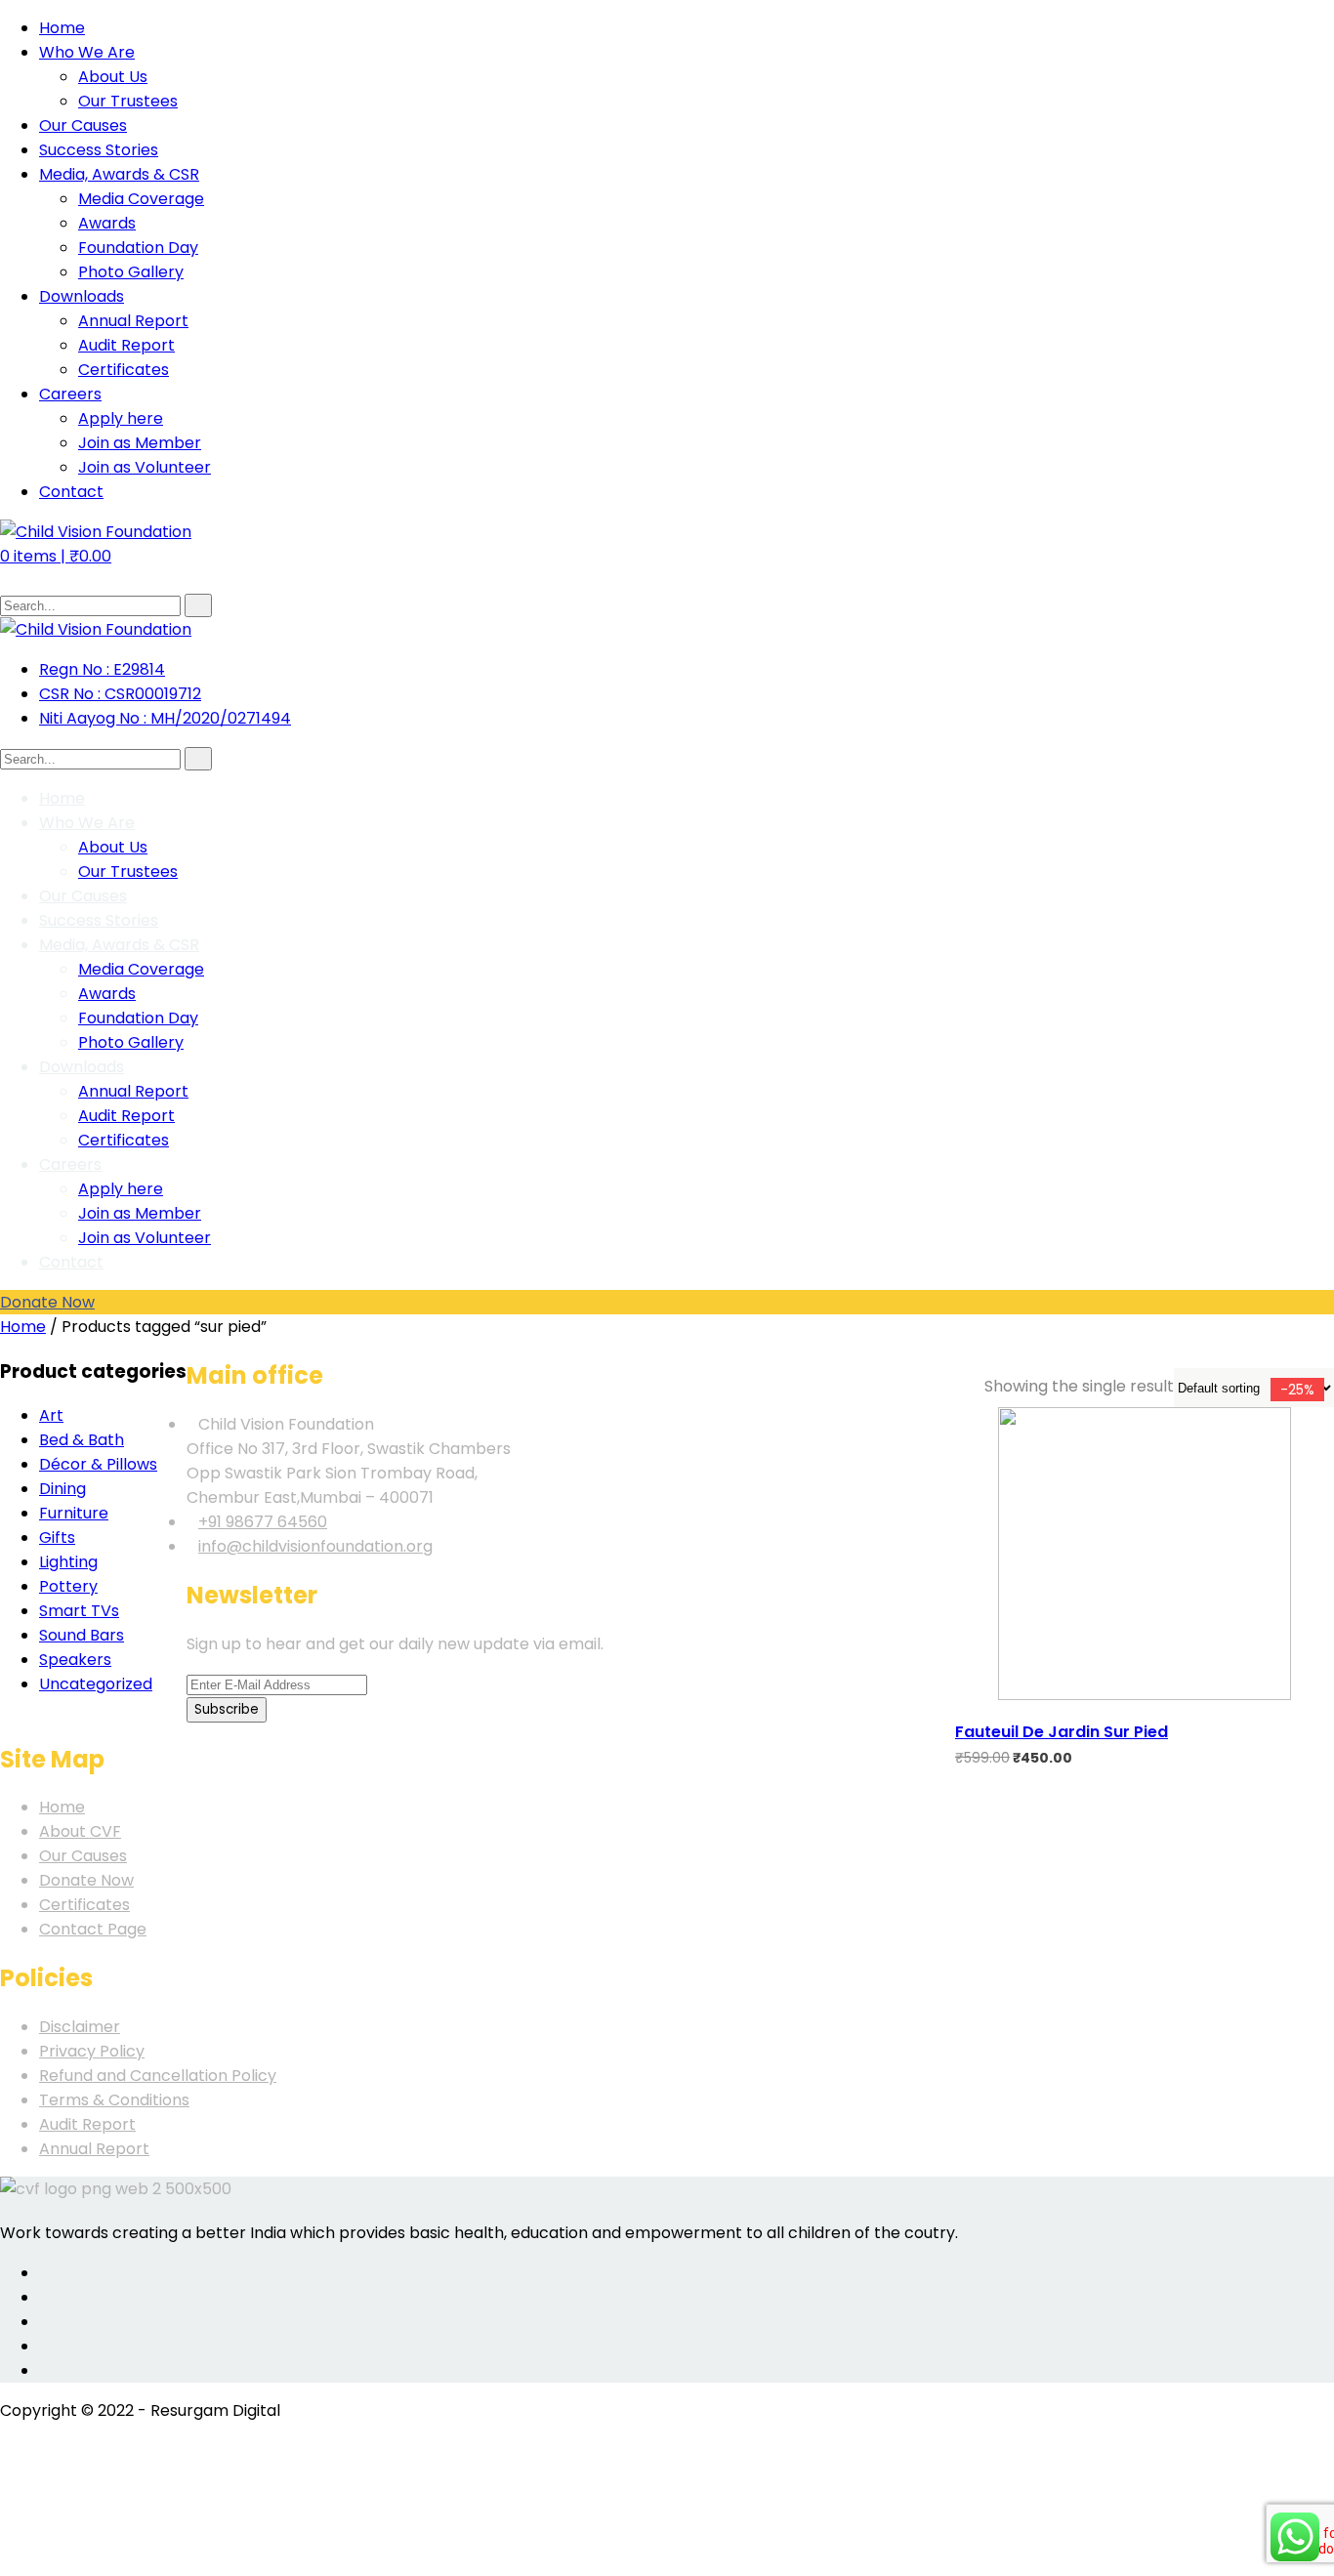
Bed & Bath (82, 1440)
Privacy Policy (92, 2051)
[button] (56, 556)
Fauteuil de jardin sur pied (1062, 1732)
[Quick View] (964, 1688)
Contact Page (93, 1929)
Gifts (57, 1537)
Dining (63, 1489)
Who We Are (87, 52)
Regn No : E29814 (102, 669)
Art (51, 1415)
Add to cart (964, 1650)
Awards (107, 223)
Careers (70, 394)
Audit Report (126, 345)
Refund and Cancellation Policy (158, 2076)
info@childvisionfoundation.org (315, 1546)
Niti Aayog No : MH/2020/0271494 (165, 718)
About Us (113, 77)
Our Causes (83, 125)
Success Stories (99, 150)
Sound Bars (82, 1635)
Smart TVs (79, 1611)
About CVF (80, 1831)
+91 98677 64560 (263, 1522)
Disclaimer (80, 2027)
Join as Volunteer (145, 467)
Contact (71, 492)
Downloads (82, 296)
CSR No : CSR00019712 (120, 694)
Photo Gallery (131, 272)
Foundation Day (138, 248)
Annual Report (133, 321)
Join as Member (140, 443)
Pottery (68, 1586)
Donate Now (47, 1302)
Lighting (68, 1562)
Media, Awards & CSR (119, 174)
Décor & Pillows (98, 1464)
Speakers (75, 1660)
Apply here (121, 418)
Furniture (74, 1513)
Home (62, 28)
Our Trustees (128, 101)
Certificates (124, 370)
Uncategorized (96, 1684)
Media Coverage (141, 199)
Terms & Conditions (114, 2100)
